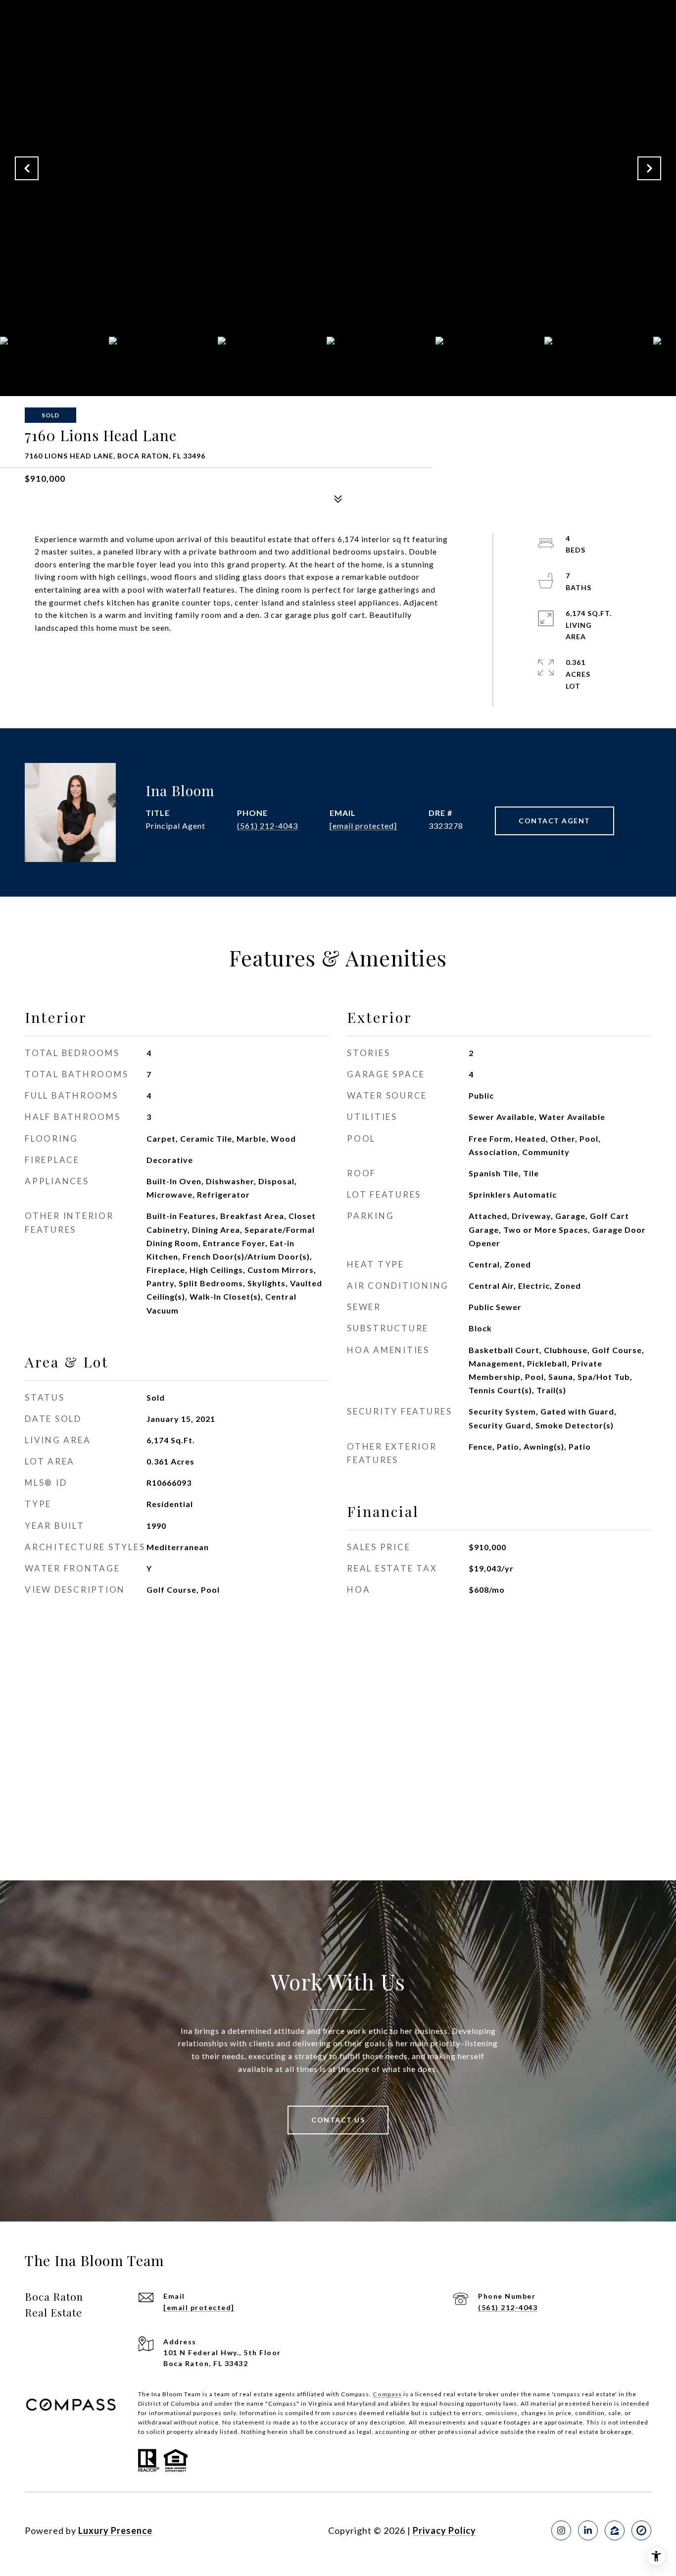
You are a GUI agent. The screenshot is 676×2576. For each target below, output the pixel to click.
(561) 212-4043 (267, 826)
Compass (387, 2394)
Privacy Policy (444, 2530)
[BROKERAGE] (641, 2530)
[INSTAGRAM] (561, 2530)
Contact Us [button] (338, 2120)
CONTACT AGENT (555, 821)
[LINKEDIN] (588, 2530)
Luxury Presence (115, 2530)
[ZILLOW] (615, 2530)
